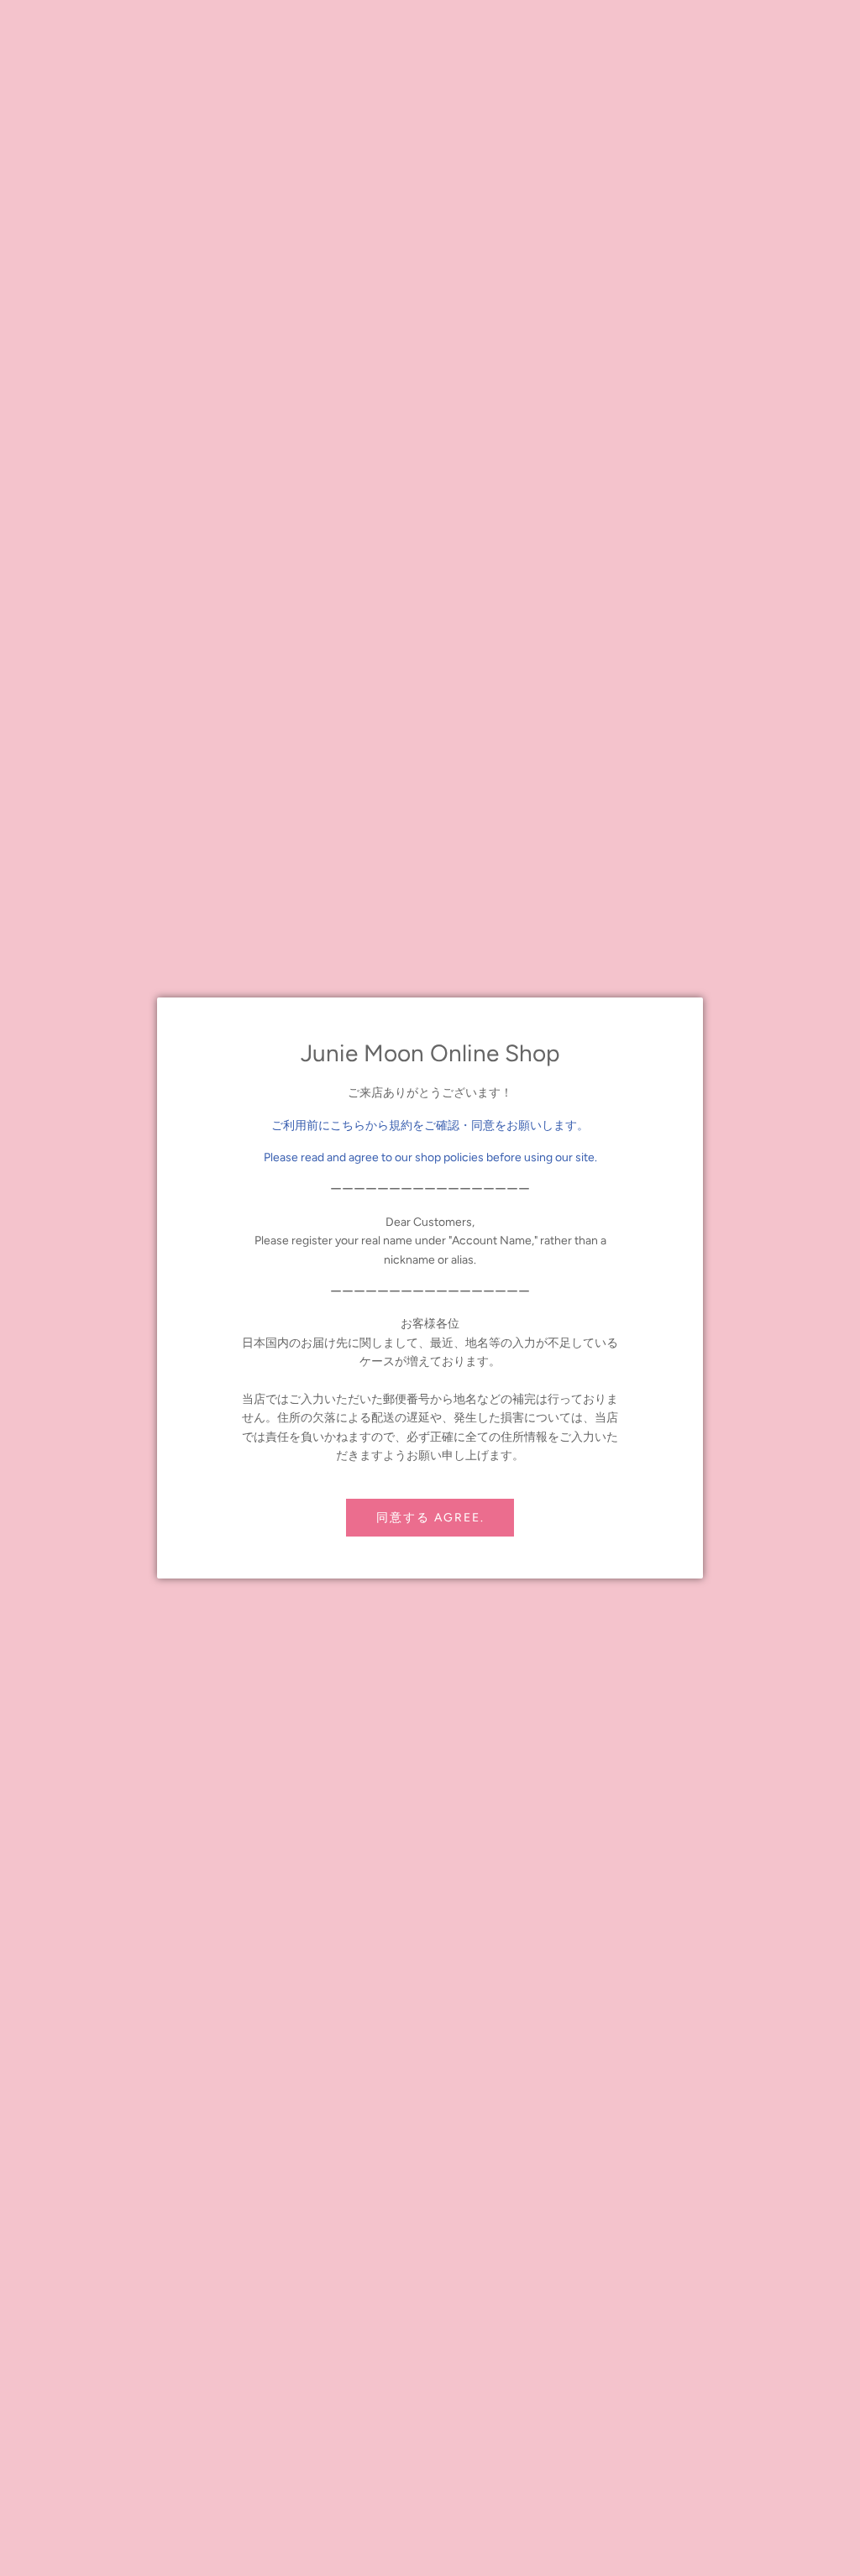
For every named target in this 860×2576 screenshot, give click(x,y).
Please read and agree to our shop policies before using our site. (430, 1157)
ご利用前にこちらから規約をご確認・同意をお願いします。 (430, 1126)
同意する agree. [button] (430, 1518)
